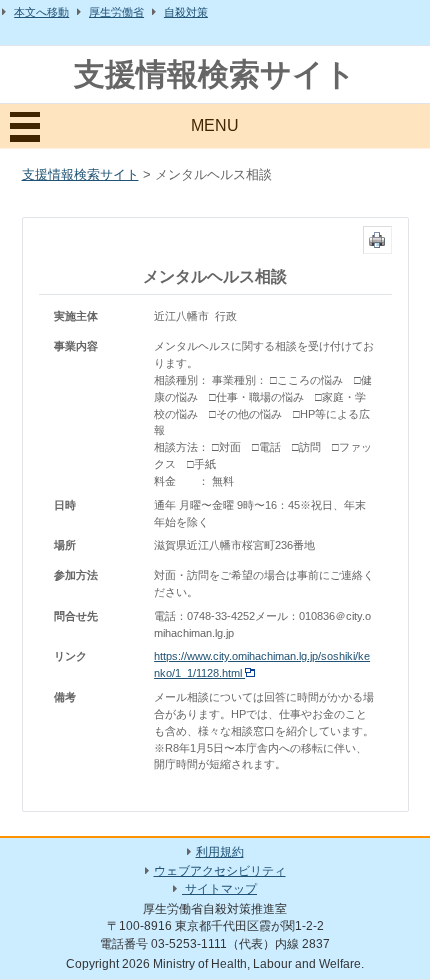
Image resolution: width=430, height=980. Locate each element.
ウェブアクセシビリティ (220, 871)
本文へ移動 (41, 12)
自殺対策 (186, 12)
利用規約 (220, 852)
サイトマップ (219, 889)
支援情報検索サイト (215, 74)
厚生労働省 (116, 12)
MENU (215, 125)
